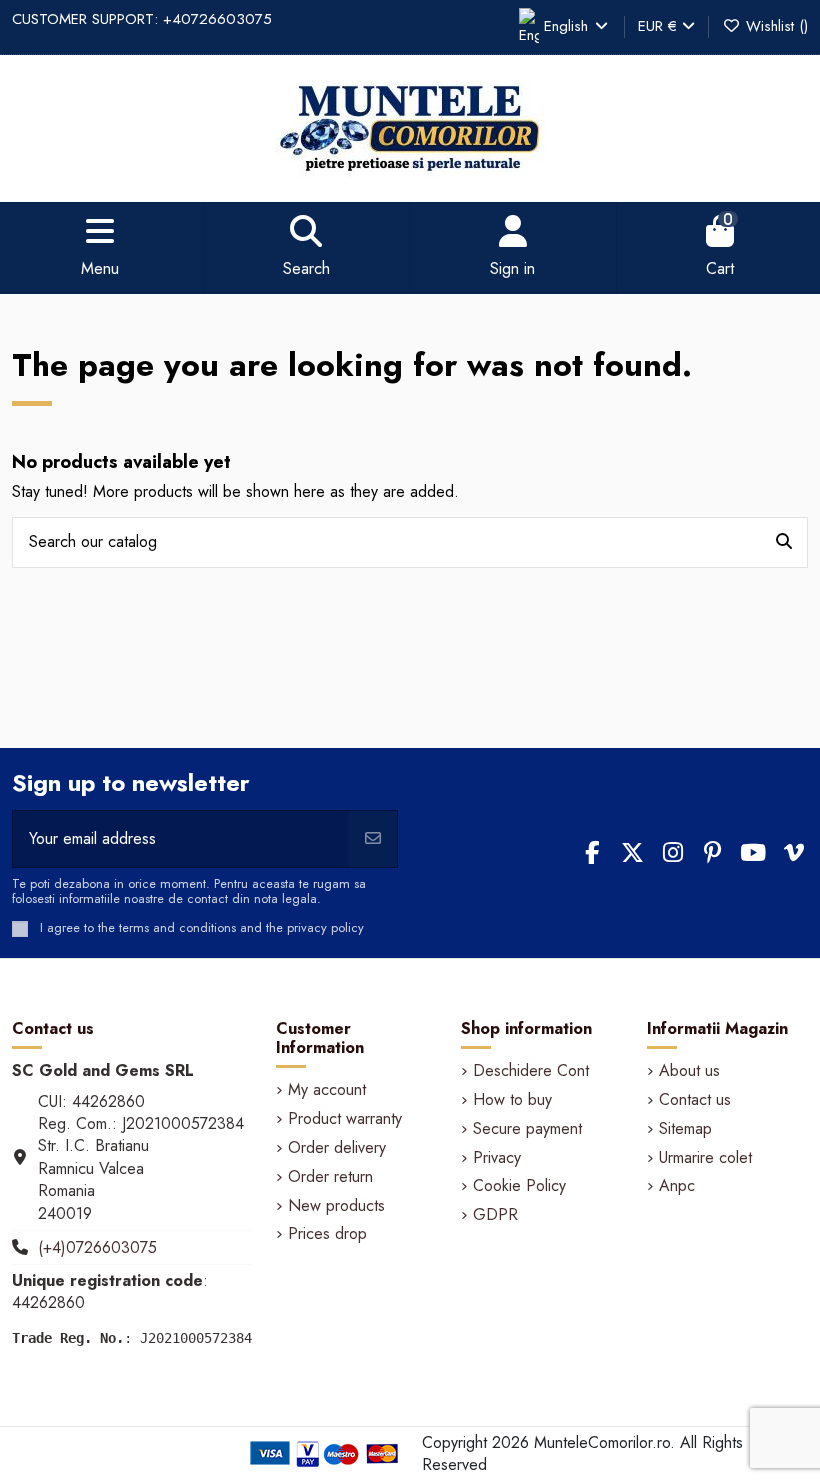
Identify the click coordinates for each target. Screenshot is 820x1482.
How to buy (512, 1100)
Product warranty (345, 1119)
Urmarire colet (705, 1158)
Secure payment (527, 1129)
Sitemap (685, 1129)
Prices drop (327, 1234)
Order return (330, 1177)
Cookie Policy (519, 1186)
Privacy (497, 1158)
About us (689, 1071)
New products (336, 1206)
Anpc (677, 1186)
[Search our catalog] (784, 543)
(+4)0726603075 (97, 1247)
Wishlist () (774, 26)
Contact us (695, 1100)
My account (327, 1090)
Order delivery (337, 1148)
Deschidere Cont (531, 1071)
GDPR (495, 1215)
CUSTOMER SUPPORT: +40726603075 (142, 19)
